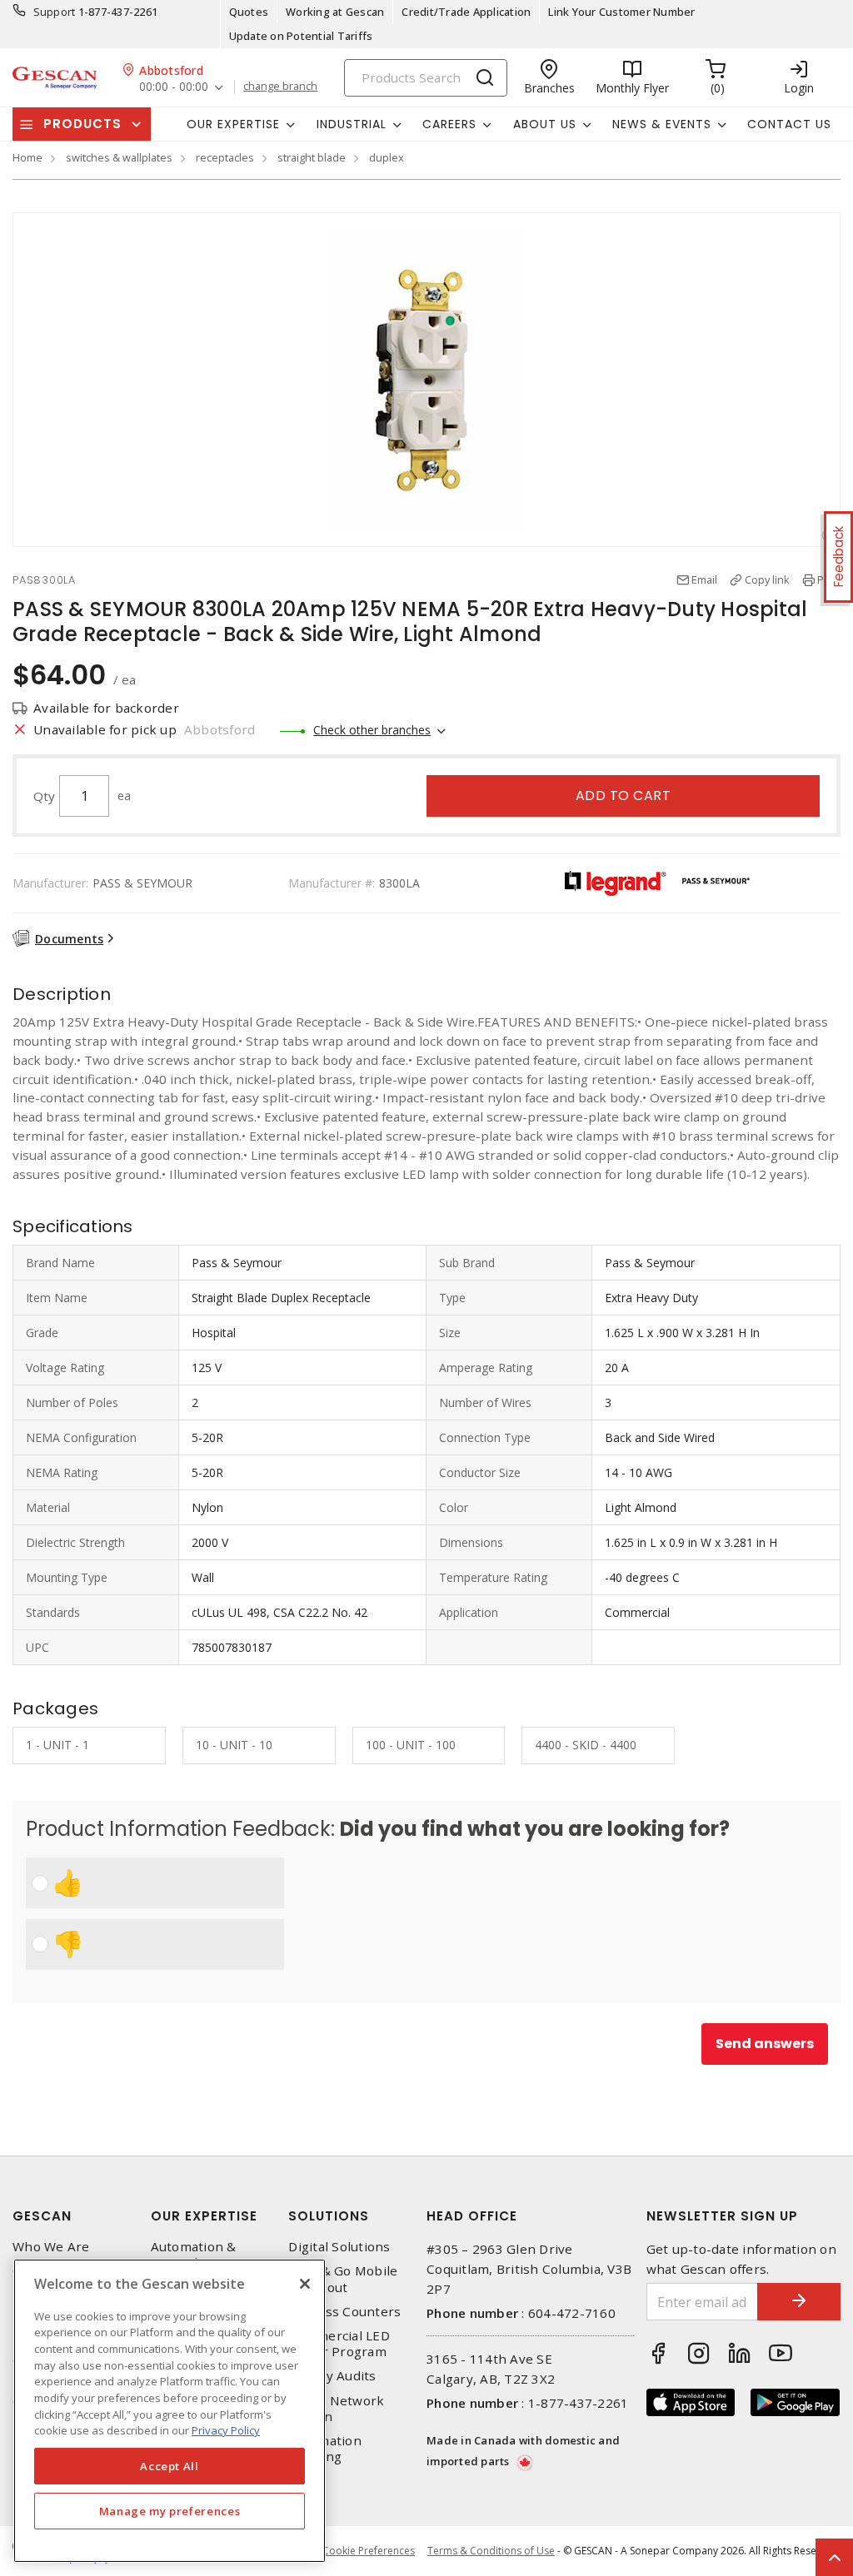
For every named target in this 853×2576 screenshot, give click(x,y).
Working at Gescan (335, 12)
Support (55, 12)
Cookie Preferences (369, 2551)
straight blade (312, 157)
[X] (305, 2284)
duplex (387, 157)
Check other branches (372, 730)
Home (27, 157)
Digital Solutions (339, 2247)
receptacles (225, 157)
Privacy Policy (226, 2430)
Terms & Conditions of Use (491, 2551)
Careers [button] (449, 124)
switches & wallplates (119, 157)
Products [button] (82, 124)
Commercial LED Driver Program (339, 2344)
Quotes (249, 12)
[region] (170, 2411)
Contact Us (789, 124)
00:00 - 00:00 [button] (174, 87)
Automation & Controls (194, 2255)
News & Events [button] (662, 124)
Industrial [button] (352, 124)
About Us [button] (545, 124)
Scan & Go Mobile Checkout (343, 2279)
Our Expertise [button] (233, 124)
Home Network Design (336, 2409)
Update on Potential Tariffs (301, 36)
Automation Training (325, 2449)
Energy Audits (332, 2376)
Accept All (170, 2466)
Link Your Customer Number (621, 12)
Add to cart (624, 796)
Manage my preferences (170, 2511)
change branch (280, 87)
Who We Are (51, 2247)
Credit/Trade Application (466, 12)
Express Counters (344, 2312)
